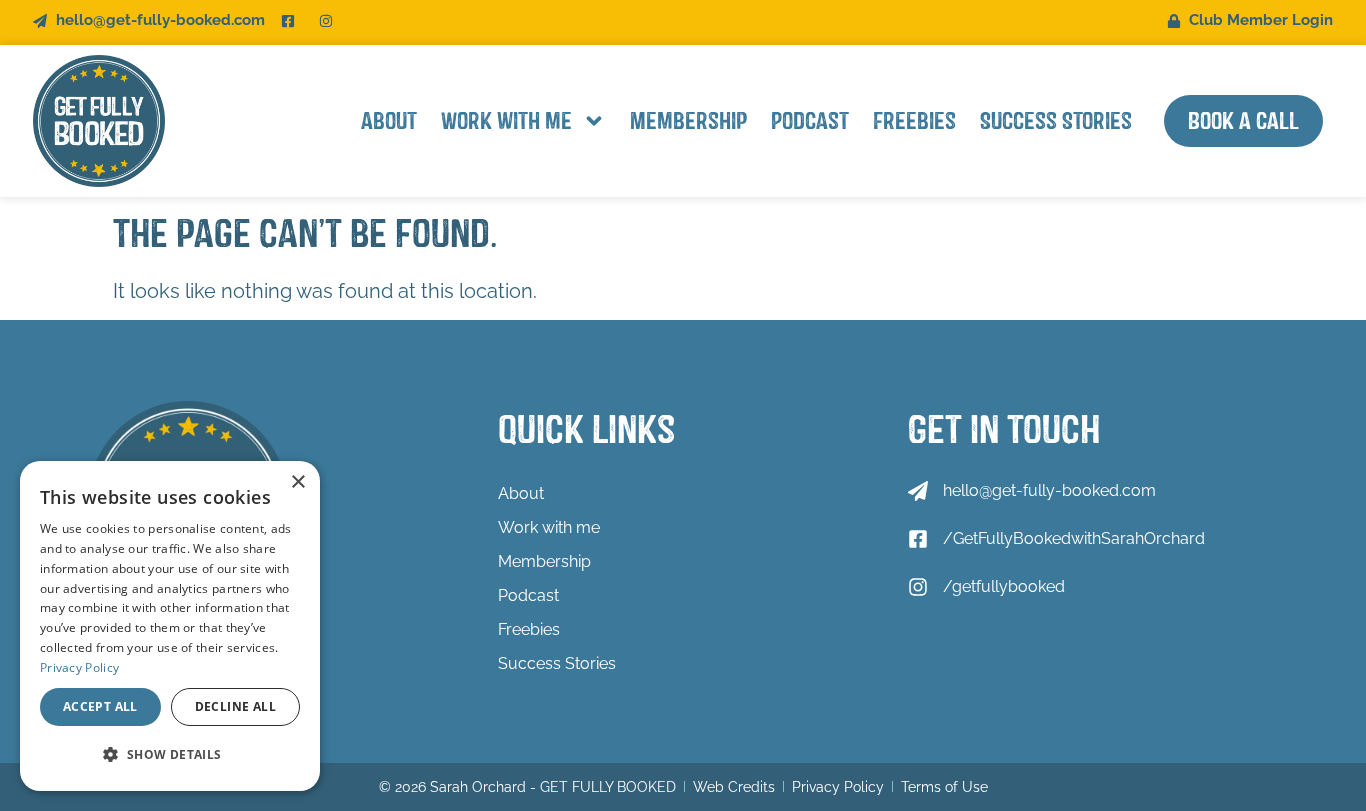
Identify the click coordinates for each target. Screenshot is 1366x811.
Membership (688, 120)
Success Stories (1056, 120)
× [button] (297, 482)
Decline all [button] (235, 706)
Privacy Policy (79, 667)
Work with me (506, 120)
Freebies (914, 120)
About (389, 120)
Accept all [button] (100, 706)
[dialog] (170, 626)
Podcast (810, 120)
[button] (170, 755)
